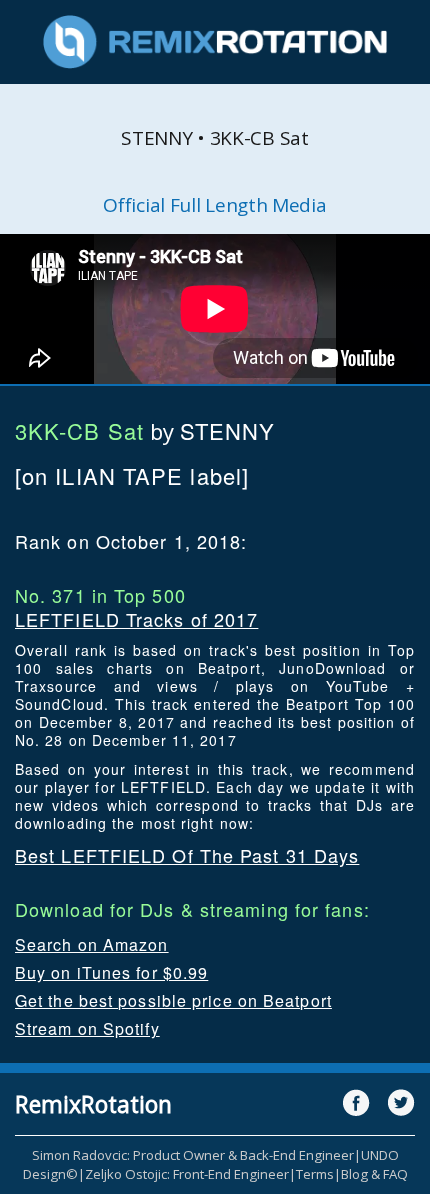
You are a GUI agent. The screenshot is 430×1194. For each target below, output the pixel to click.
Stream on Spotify (87, 1028)
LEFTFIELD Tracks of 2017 (136, 619)
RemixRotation (93, 1104)
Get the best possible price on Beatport (173, 1000)
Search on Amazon (92, 944)
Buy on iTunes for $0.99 (111, 972)
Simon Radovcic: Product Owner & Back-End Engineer (193, 1155)
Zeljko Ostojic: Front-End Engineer (187, 1174)
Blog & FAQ (374, 1174)
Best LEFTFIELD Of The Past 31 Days (187, 855)
